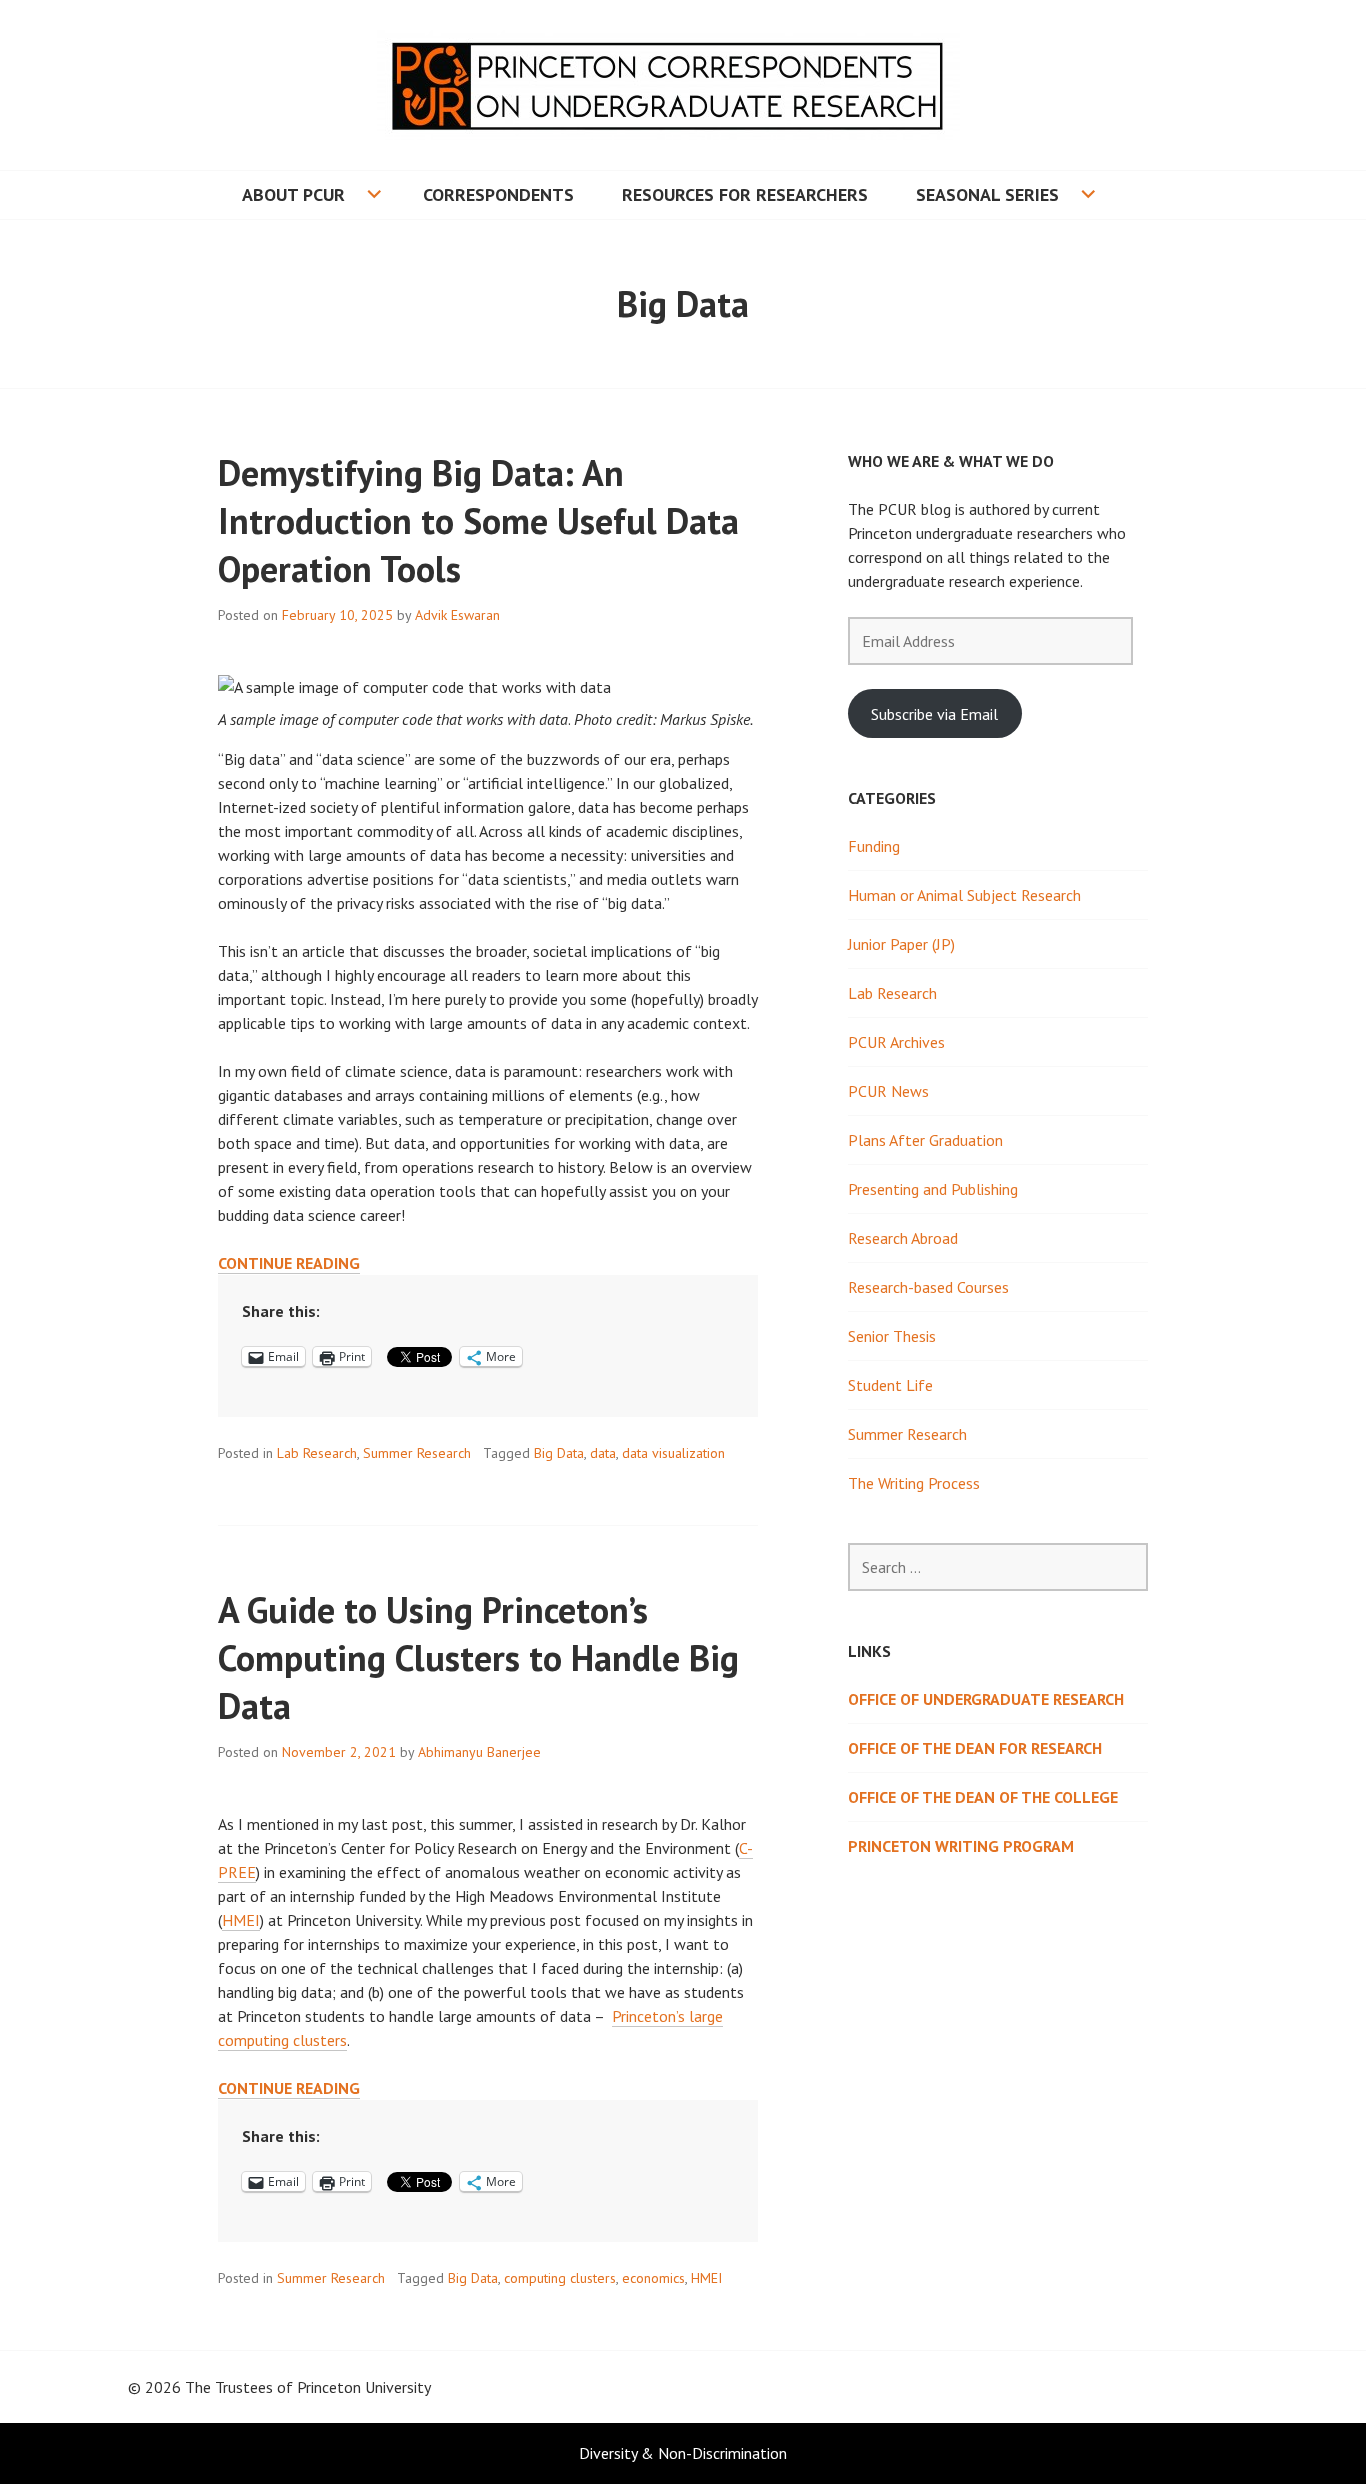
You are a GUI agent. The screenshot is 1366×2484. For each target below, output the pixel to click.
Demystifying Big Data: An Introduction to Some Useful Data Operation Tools (478, 520)
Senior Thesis (892, 1336)
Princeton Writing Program (961, 1846)
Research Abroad (903, 1238)
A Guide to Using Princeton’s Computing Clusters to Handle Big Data (478, 1657)
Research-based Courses (928, 1287)
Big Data (559, 1453)
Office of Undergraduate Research (986, 1699)
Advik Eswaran (457, 615)
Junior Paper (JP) (901, 944)
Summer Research (417, 1453)
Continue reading (289, 1263)
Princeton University (364, 2387)
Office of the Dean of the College (983, 1797)
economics (653, 2278)
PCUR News (888, 1091)
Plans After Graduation (925, 1140)
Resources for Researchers (745, 194)
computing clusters (560, 2278)
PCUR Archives (896, 1042)
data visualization (673, 1453)
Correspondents (498, 194)
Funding (874, 846)
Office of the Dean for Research (975, 1748)
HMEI (241, 1920)
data (603, 1453)
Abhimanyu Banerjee (479, 1752)
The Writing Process (914, 1483)
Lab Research (317, 1453)
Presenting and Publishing (933, 1189)
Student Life (890, 1385)
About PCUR (293, 194)
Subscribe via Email (934, 714)
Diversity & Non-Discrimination (683, 2453)
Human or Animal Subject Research (964, 895)
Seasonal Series (987, 194)
